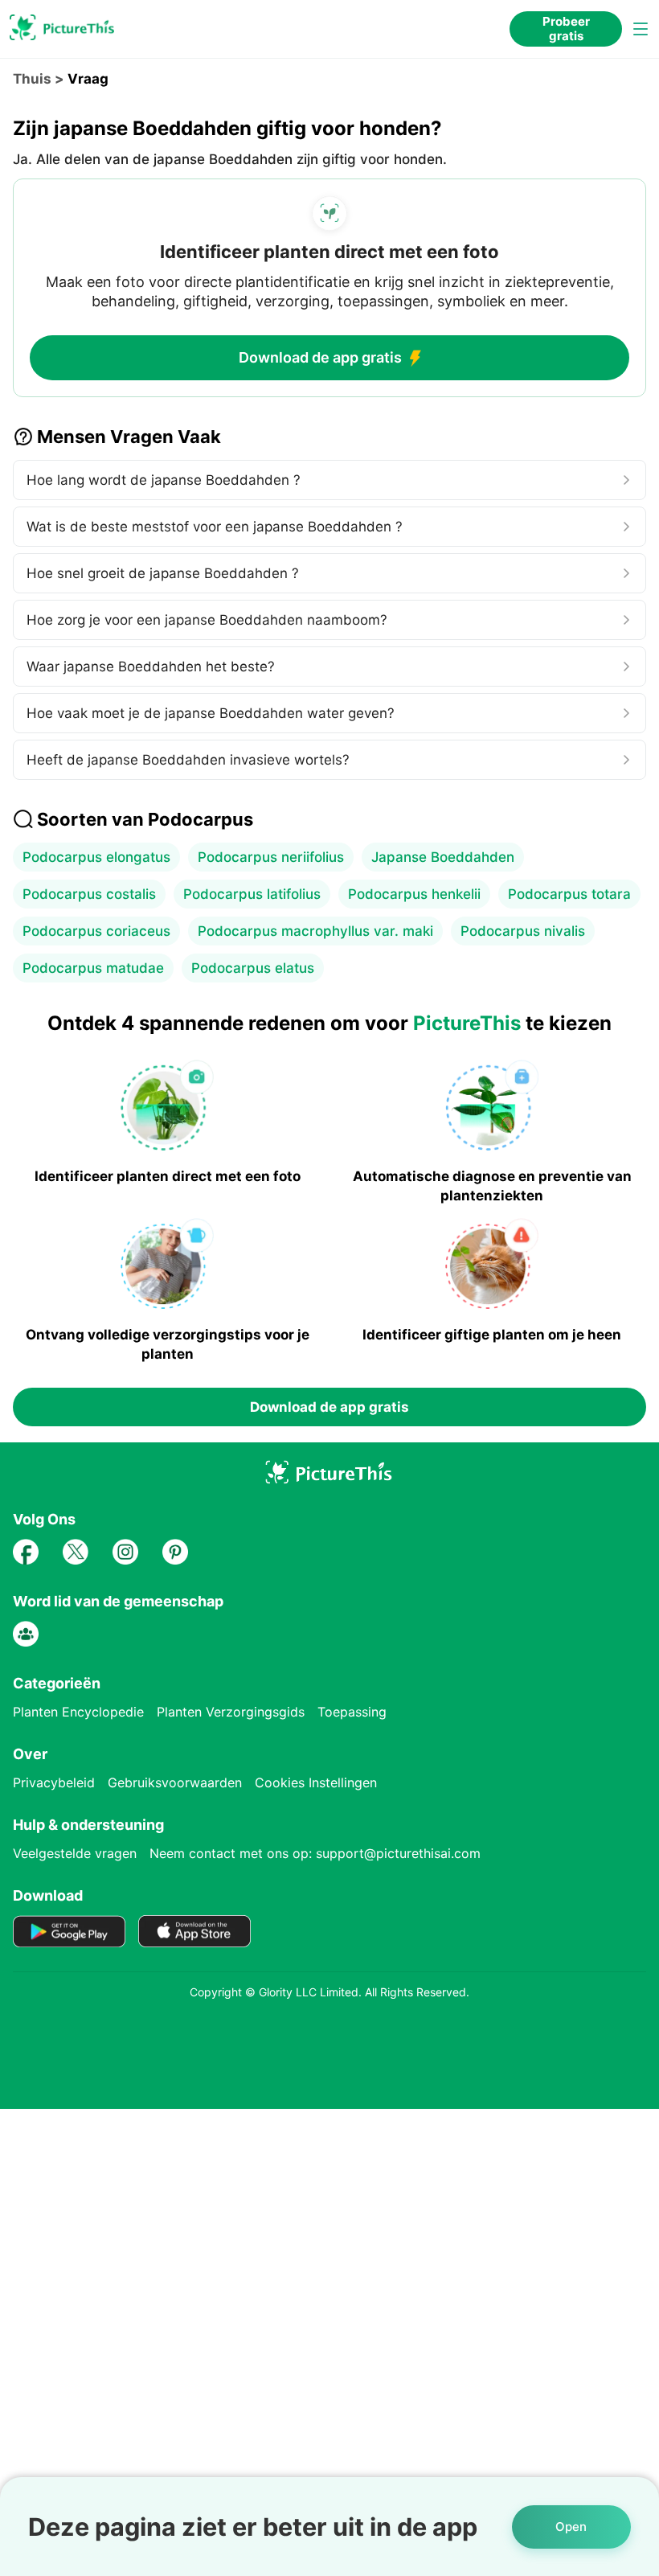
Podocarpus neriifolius (271, 857)
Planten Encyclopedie (78, 1712)
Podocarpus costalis (89, 894)
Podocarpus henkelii (414, 894)
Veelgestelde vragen (75, 1853)
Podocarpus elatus (253, 968)
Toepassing (352, 1712)
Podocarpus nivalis (523, 931)
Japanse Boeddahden (443, 857)
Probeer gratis (566, 29)
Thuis (32, 79)
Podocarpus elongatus (96, 857)
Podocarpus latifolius (252, 894)
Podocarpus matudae (93, 968)
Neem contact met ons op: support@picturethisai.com (315, 1853)
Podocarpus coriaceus (96, 931)
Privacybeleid (54, 1782)
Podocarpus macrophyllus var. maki (315, 931)
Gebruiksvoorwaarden (175, 1782)
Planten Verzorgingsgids (231, 1712)
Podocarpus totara (569, 894)
